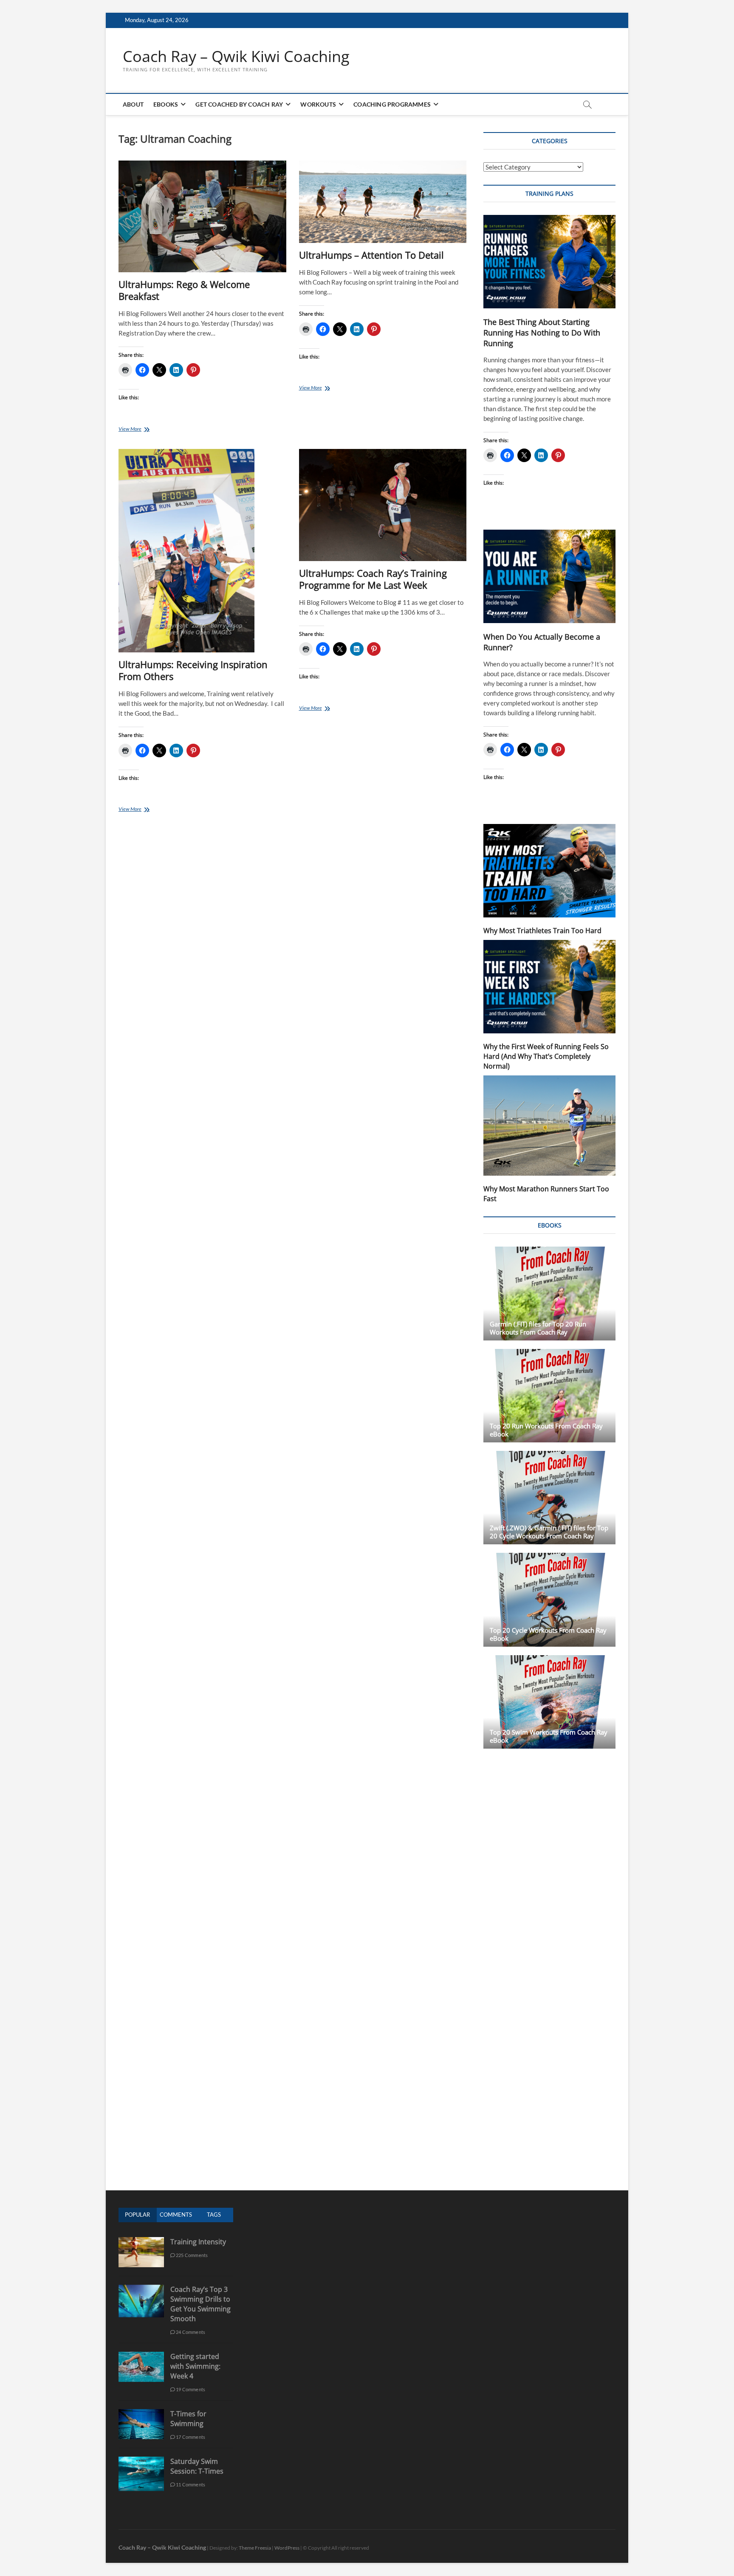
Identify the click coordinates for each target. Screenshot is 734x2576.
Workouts (318, 104)
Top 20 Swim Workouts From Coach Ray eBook (549, 1736)
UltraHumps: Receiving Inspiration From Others (193, 670)
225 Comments (192, 2255)
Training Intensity (198, 2242)
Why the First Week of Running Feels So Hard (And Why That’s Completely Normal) (546, 1056)
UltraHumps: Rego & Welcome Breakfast (184, 290)
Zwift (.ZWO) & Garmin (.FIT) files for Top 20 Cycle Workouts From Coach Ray (549, 1532)
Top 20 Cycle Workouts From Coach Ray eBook (548, 1634)
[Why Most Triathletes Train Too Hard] (549, 871)
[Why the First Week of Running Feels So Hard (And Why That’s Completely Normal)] (549, 987)
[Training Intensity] (141, 2242)
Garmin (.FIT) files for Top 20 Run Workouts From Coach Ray (538, 1328)
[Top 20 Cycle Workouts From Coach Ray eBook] (549, 1600)
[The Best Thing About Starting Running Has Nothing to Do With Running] (549, 262)
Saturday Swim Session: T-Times (197, 2466)
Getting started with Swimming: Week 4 (195, 2366)
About (133, 104)
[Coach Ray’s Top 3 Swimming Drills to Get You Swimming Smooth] (141, 2289)
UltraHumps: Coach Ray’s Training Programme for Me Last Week (373, 579)
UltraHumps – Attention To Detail (371, 255)
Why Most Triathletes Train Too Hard (542, 931)
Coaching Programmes (392, 104)
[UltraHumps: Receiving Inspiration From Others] (202, 551)
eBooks (166, 104)
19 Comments (190, 2389)
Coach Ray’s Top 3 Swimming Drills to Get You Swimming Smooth (200, 2304)
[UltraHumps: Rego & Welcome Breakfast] (202, 216)
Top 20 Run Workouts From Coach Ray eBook (546, 1430)
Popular (137, 2215)
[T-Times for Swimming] (141, 2414)
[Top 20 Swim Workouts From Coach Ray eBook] (549, 1702)
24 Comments (190, 2332)
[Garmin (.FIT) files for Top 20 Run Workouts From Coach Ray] (549, 1293)
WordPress (287, 2548)
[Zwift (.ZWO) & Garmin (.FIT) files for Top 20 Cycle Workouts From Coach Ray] (549, 1498)
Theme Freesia (255, 2548)
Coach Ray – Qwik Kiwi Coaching (236, 56)
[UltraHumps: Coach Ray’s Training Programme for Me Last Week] (383, 505)
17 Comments (190, 2437)
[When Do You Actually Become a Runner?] (549, 576)
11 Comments (190, 2484)
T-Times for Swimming (188, 2419)
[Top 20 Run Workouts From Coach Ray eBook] (549, 1396)
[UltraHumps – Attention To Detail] (383, 202)
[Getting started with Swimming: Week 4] (141, 2356)
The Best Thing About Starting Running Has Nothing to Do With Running (542, 333)
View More (143, 430)
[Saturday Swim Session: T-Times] (141, 2461)
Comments (176, 2215)
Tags (214, 2215)
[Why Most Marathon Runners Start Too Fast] (549, 1126)
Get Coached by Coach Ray (239, 104)
